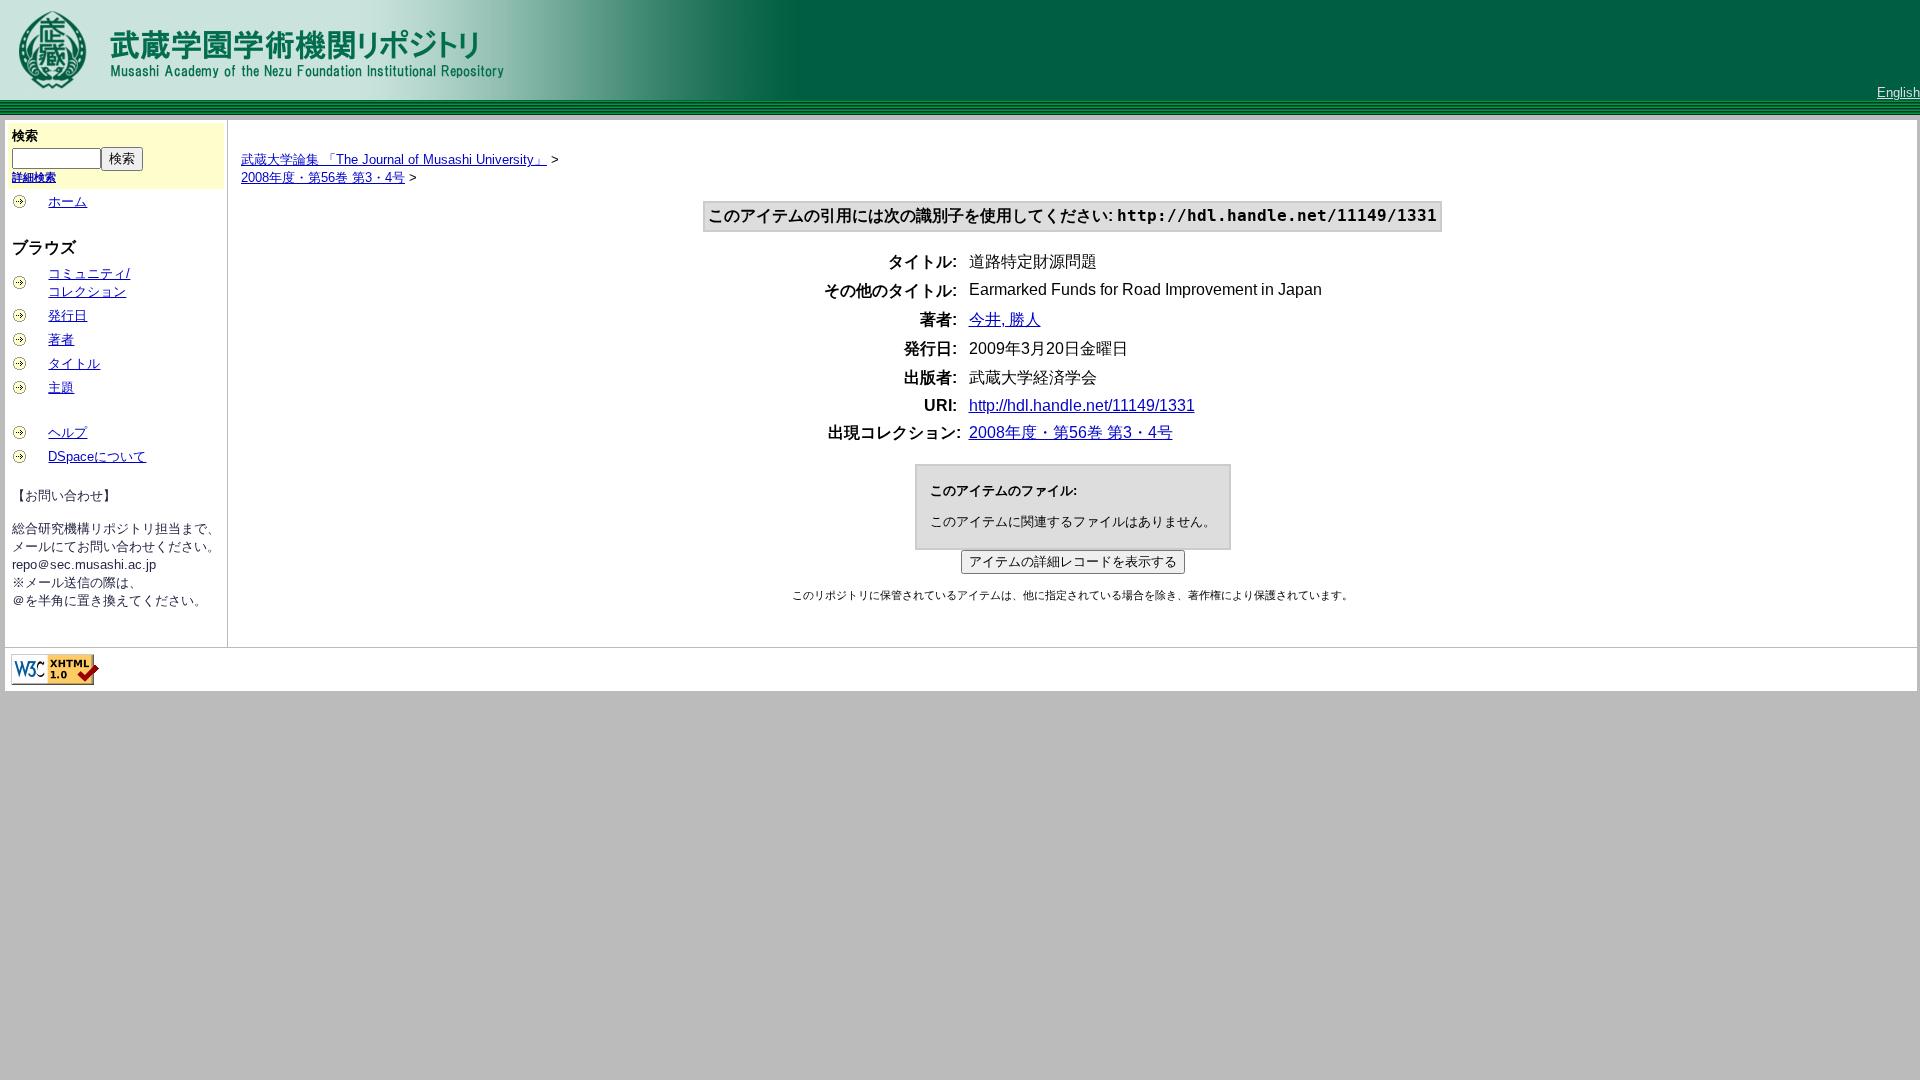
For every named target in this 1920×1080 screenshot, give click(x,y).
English (1898, 92)
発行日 (67, 315)
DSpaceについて (97, 456)
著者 (61, 339)
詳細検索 (34, 177)
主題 (61, 387)
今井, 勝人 (1005, 319)
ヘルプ (67, 432)
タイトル (74, 363)
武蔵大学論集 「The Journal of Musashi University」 (394, 159)
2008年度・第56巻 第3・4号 (323, 177)
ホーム (67, 201)
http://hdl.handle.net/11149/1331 (1082, 405)
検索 (25, 135)
